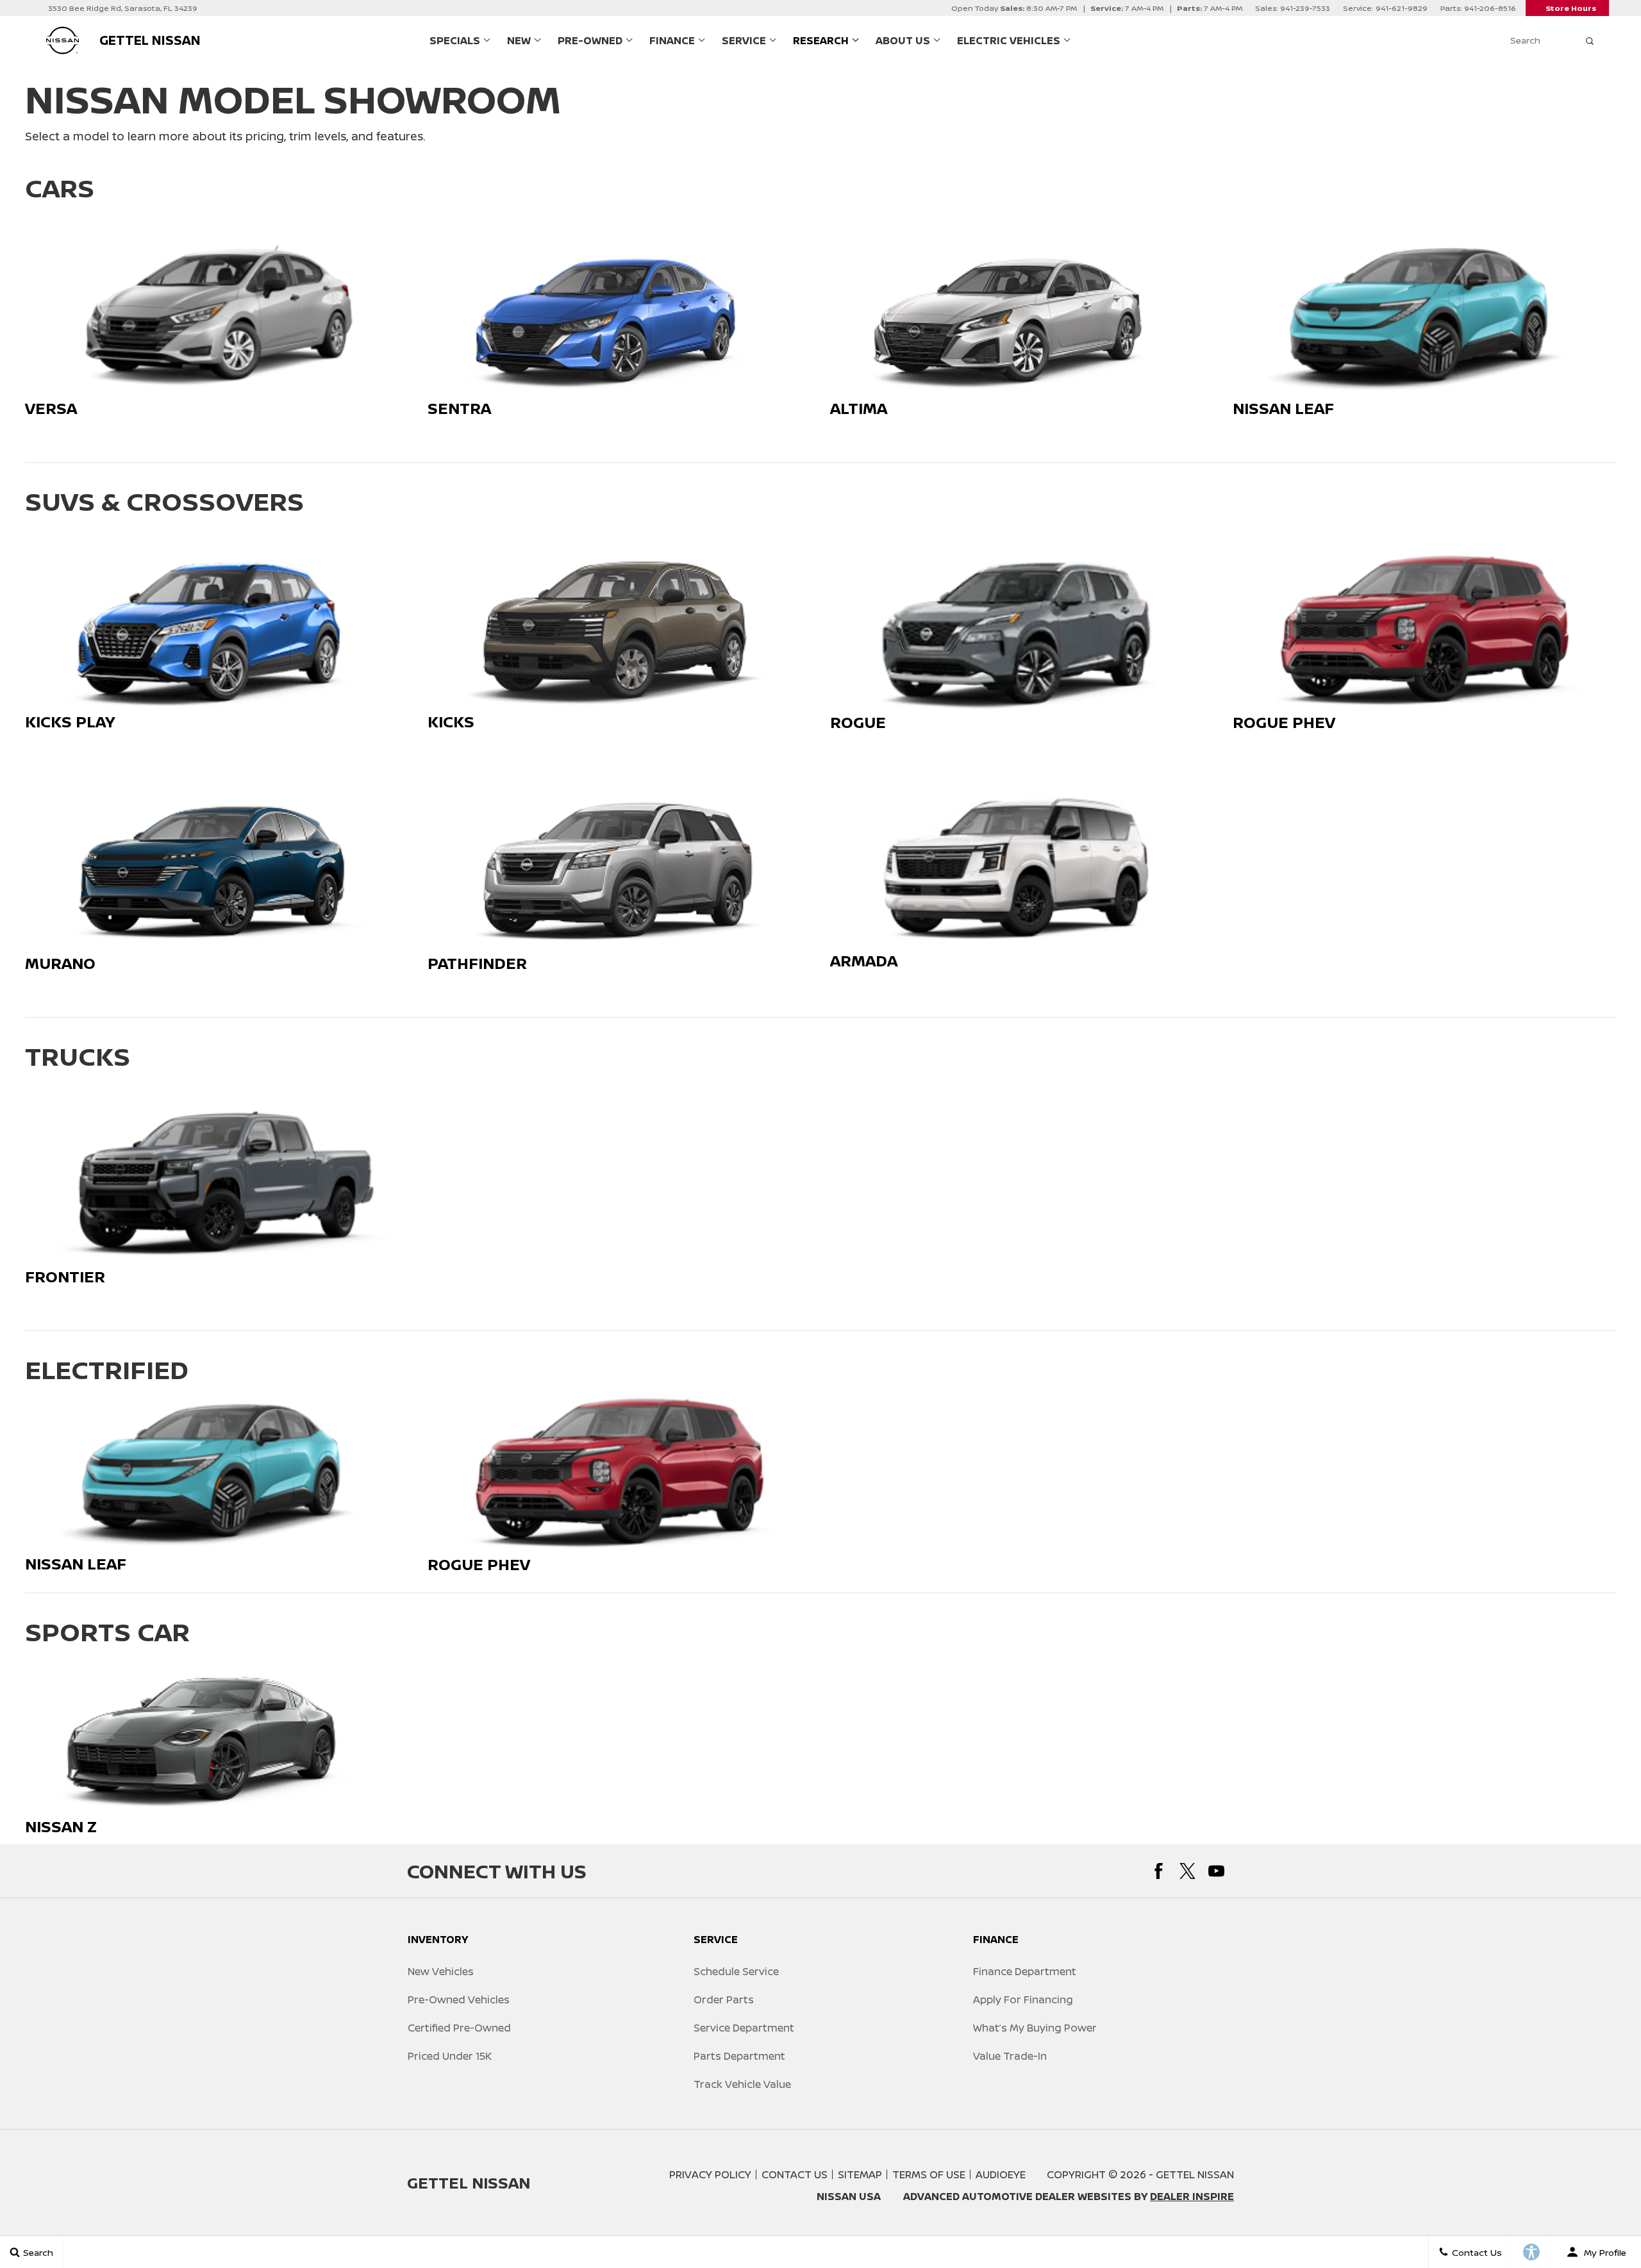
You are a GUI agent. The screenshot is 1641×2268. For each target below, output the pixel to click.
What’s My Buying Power (1035, 2028)
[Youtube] (1216, 1871)
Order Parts (724, 1999)
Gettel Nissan (1195, 2174)
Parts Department (739, 2056)
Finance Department (1025, 1971)
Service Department (744, 2028)
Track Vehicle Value (742, 2084)
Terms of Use (929, 2174)
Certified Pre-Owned (459, 2028)
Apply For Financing (1023, 1999)
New (519, 40)
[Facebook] (1159, 1871)
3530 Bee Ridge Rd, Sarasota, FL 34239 (123, 8)
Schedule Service (736, 1971)
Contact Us (795, 2174)
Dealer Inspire (1192, 2196)
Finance (672, 40)
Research (821, 40)
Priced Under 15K (450, 2056)
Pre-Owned (590, 40)
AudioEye (1001, 2174)
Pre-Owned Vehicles (459, 1999)
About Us (903, 40)
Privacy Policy (710, 2174)
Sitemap (860, 2174)
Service (744, 40)
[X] (1187, 1871)
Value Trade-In (1010, 2056)
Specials (455, 40)
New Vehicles (441, 1971)
